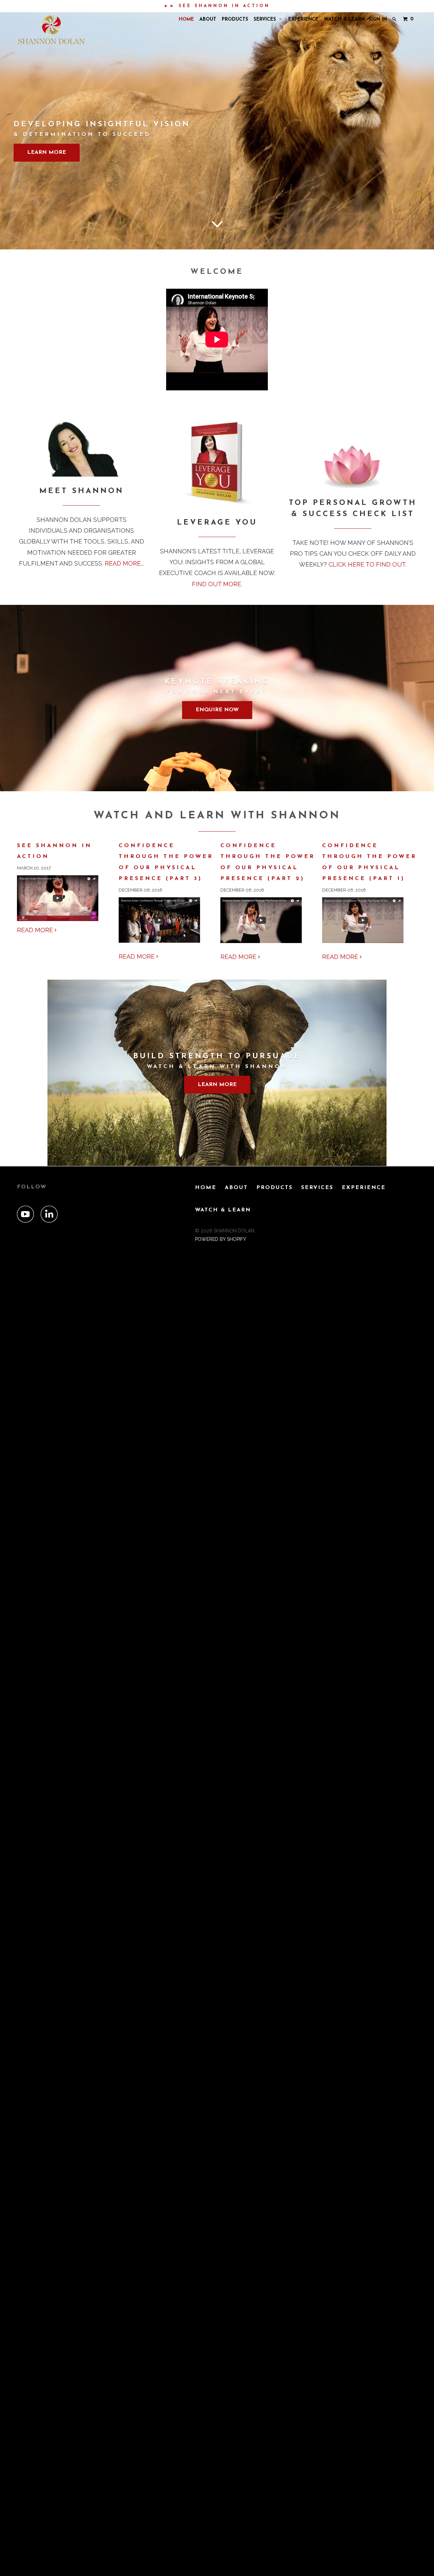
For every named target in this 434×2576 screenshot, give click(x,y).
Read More (36, 930)
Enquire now (217, 710)
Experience (303, 19)
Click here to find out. (367, 564)
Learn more (217, 1085)
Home (186, 19)
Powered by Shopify (221, 1239)
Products (235, 19)
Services (267, 19)
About (208, 19)
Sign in (378, 19)
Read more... (124, 563)
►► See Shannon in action (217, 6)
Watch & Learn (344, 19)
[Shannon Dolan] (52, 29)
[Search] (395, 19)
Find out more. (217, 584)
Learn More (47, 152)
